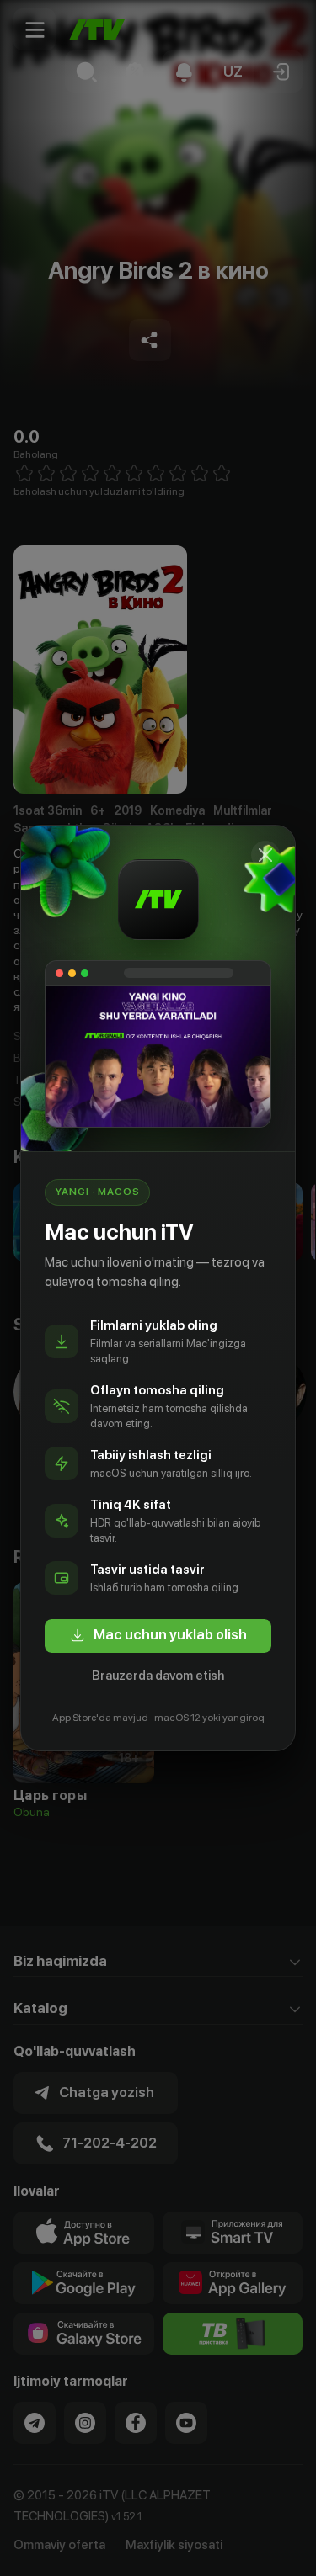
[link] (158, 1636)
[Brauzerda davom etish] (265, 855)
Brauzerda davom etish (158, 1676)
